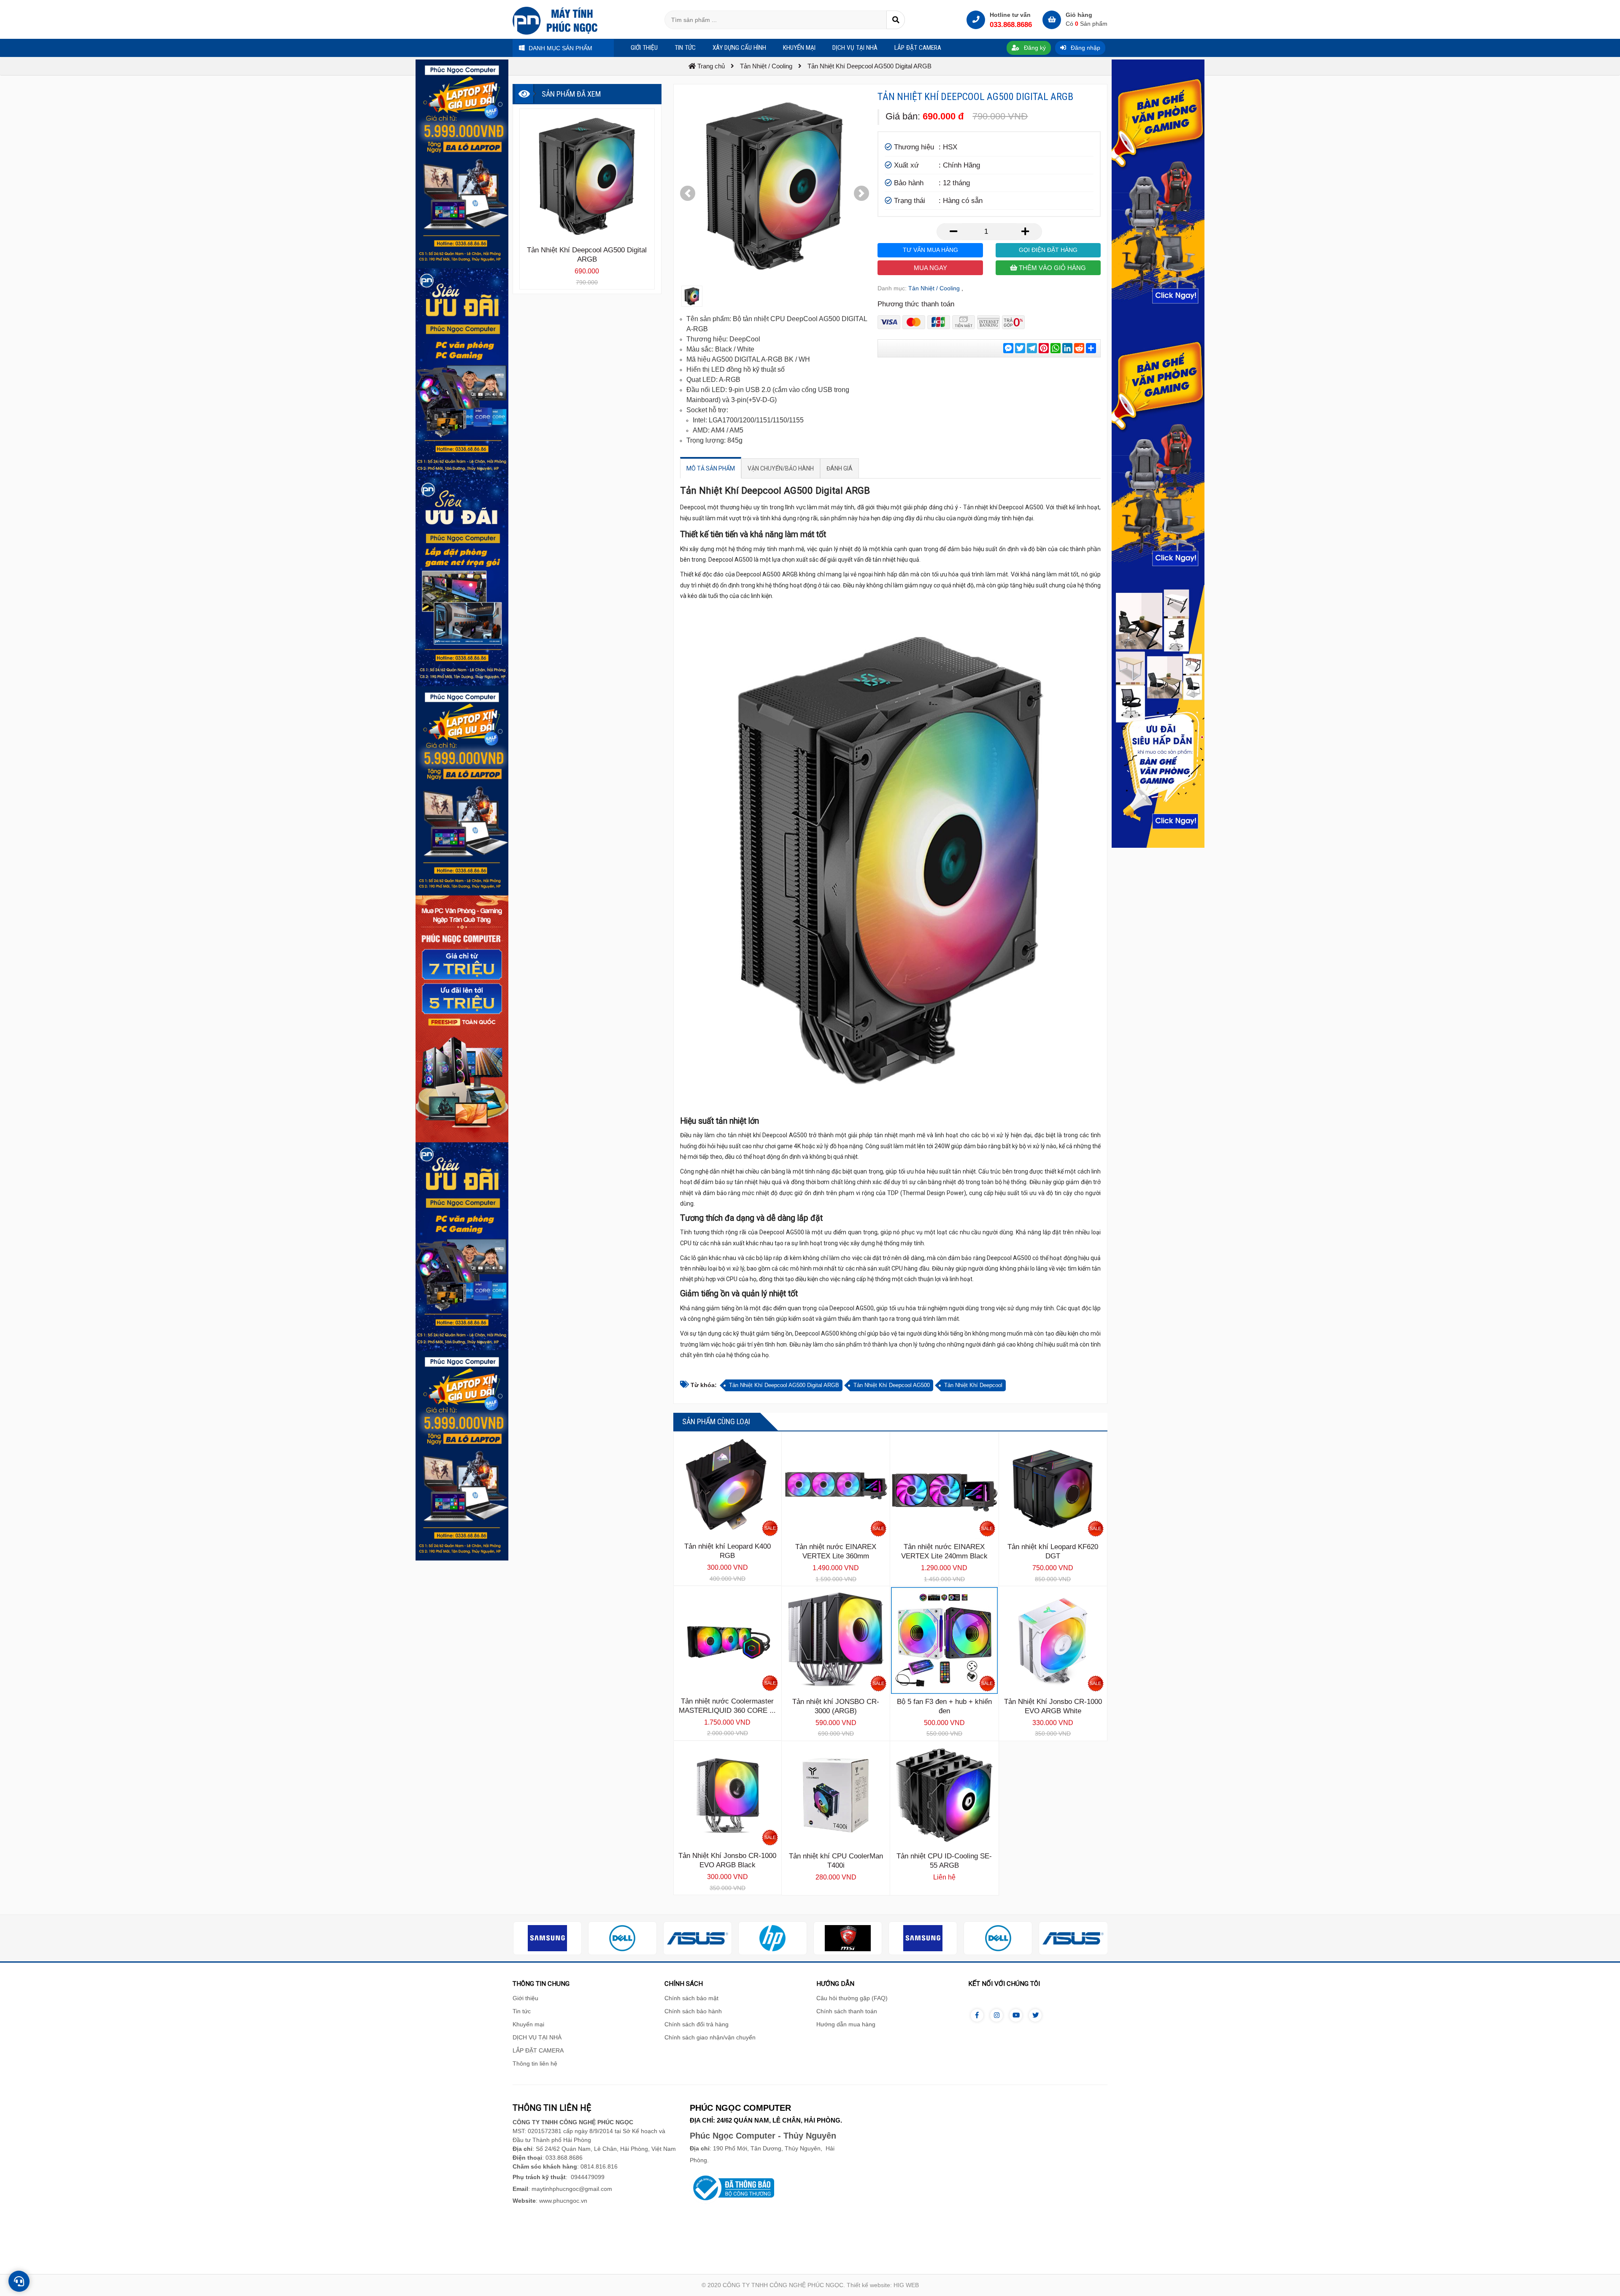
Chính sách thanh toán (847, 2011)
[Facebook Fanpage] (977, 2015)
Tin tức (522, 2011)
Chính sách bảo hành (693, 2011)
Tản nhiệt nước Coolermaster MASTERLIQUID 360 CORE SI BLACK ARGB (728, 1711)
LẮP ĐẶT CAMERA (538, 2050)
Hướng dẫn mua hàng (846, 2024)
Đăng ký (1034, 48)
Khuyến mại (528, 2024)
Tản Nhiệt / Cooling (934, 288)
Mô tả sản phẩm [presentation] (711, 468)
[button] (688, 193)
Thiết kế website (868, 2285)
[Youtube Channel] (1016, 2015)
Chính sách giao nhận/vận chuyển (710, 2037)
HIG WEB (906, 2285)
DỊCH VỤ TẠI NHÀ (537, 2037)
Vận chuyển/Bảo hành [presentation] (781, 468)
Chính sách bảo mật (691, 1998)
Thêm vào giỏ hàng (1052, 268)
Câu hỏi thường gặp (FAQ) (852, 1998)
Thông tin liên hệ (535, 2063)
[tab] (711, 468)
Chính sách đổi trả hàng (697, 2024)
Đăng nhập (1085, 48)
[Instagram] (996, 2015)
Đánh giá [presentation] (840, 468)
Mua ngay (930, 268)
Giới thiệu (525, 1998)
